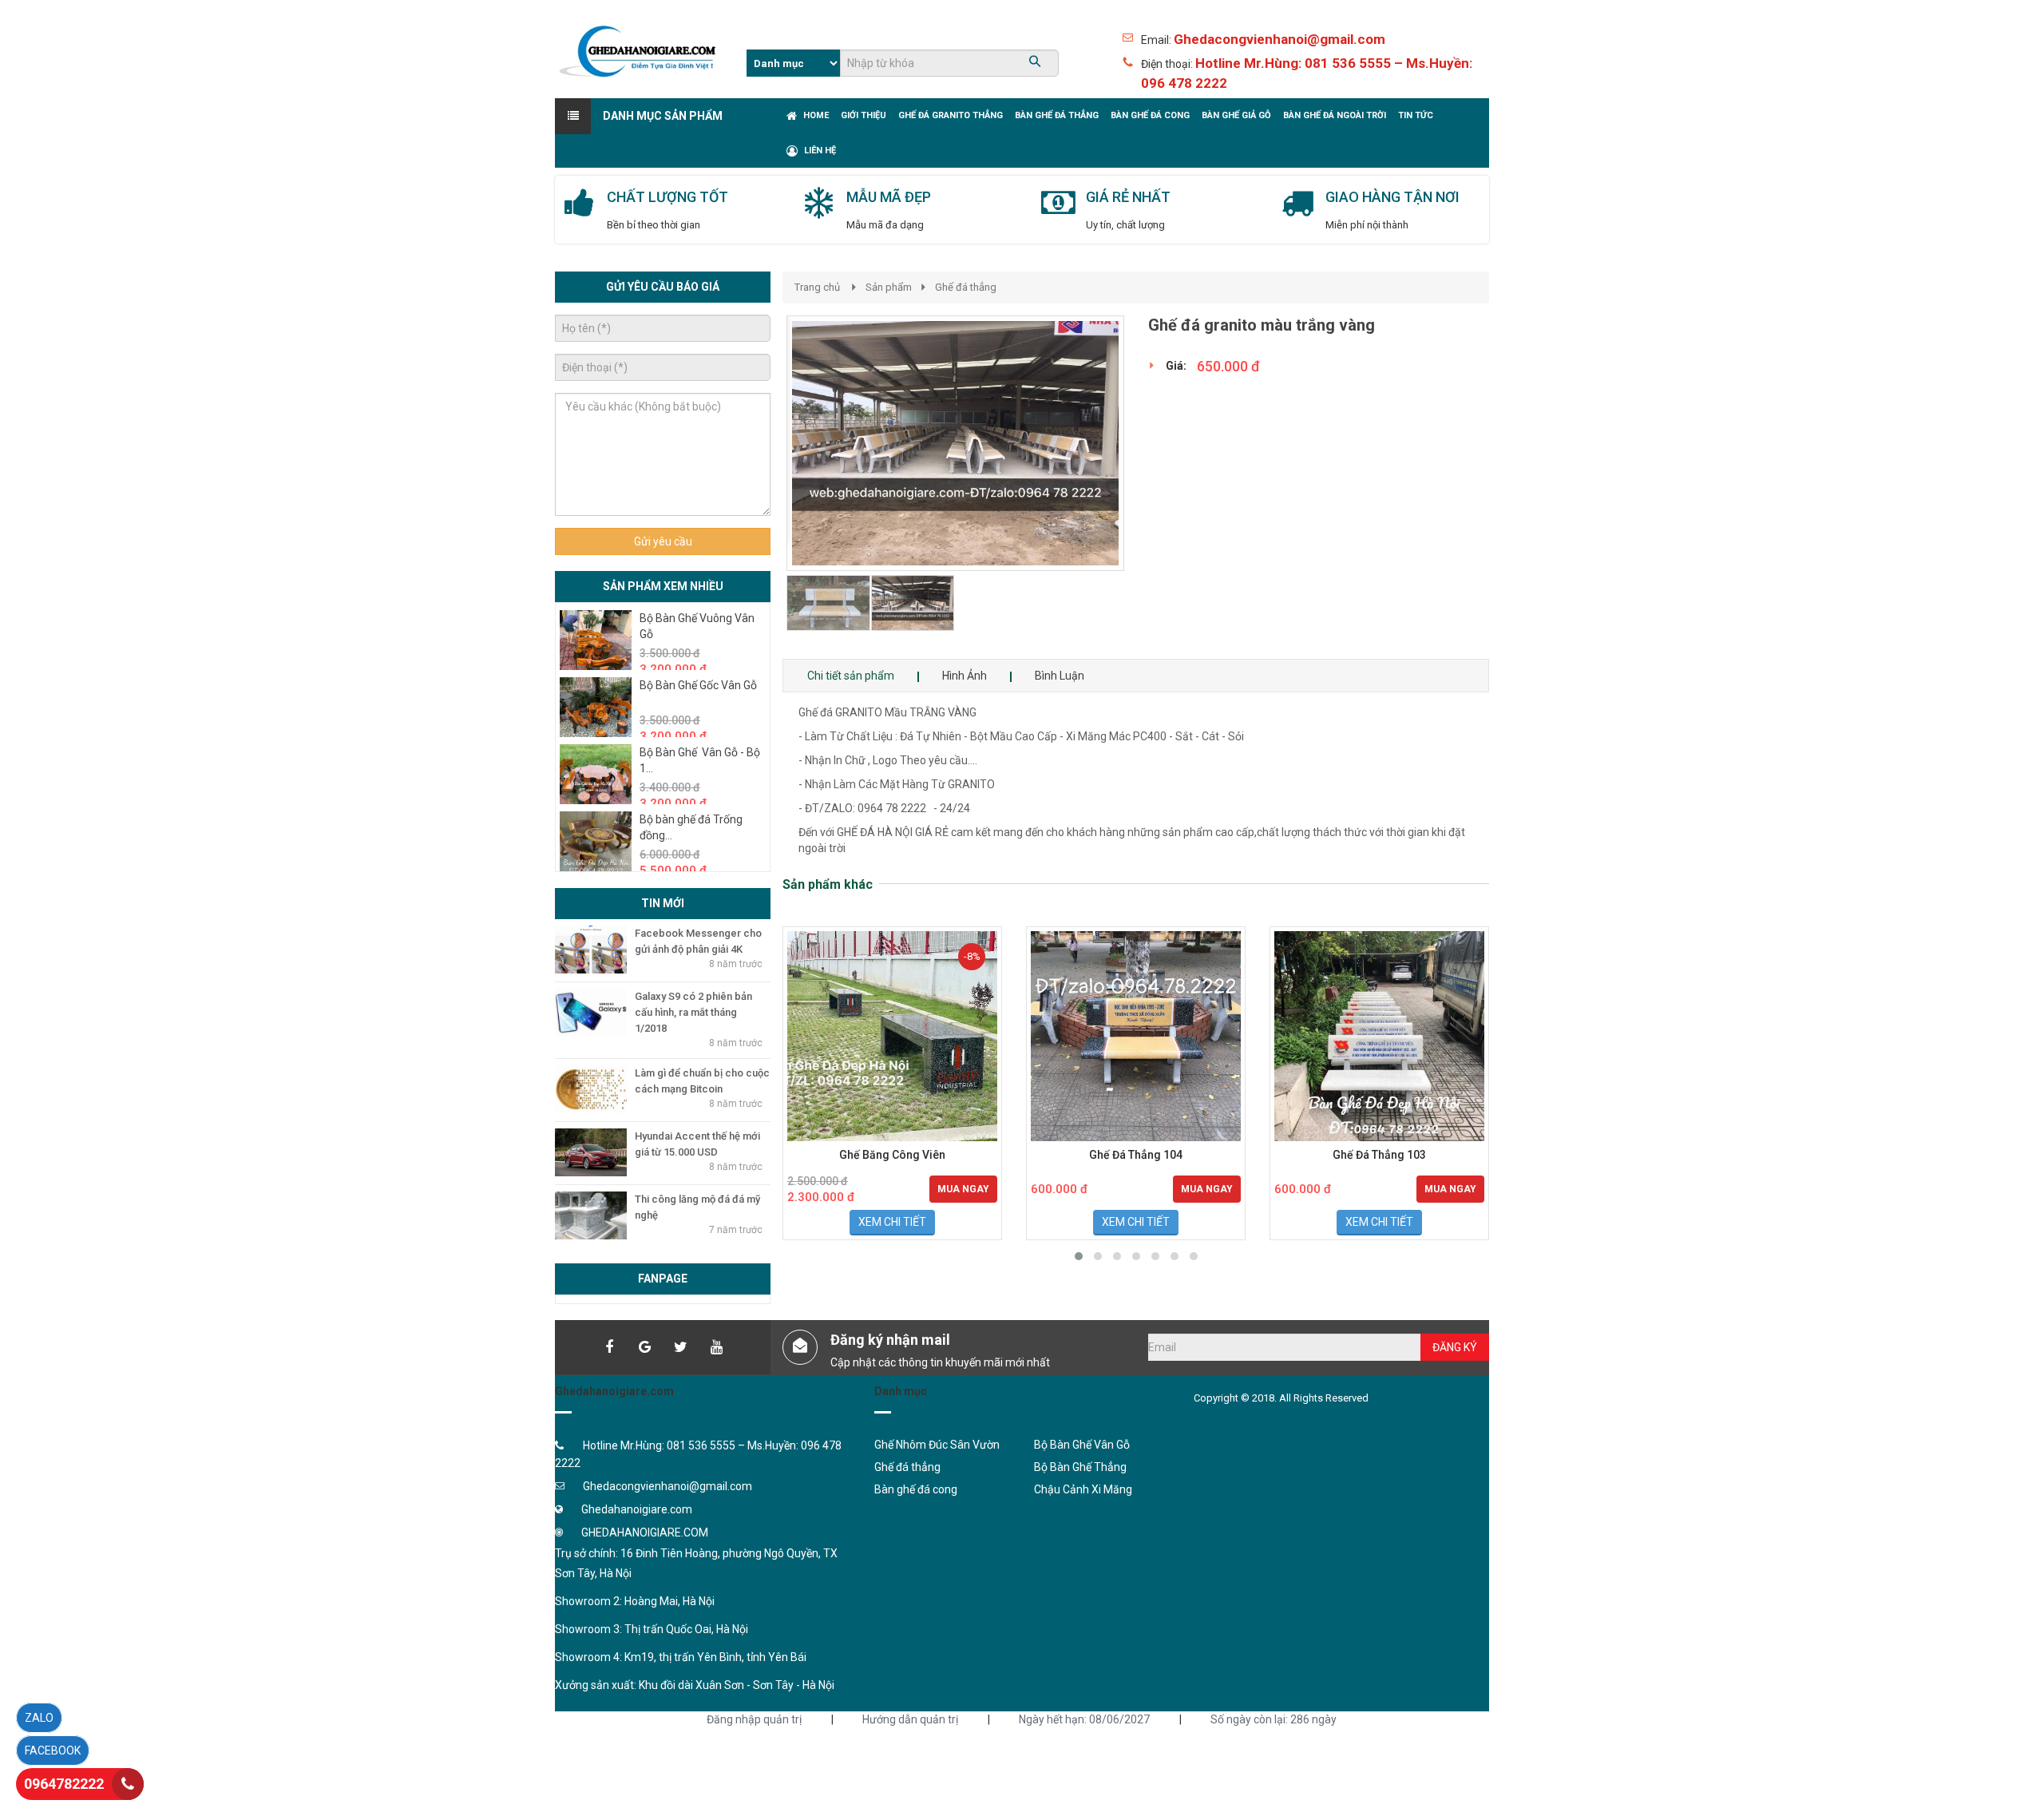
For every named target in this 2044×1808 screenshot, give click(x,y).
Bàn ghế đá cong (916, 1489)
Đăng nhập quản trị (754, 1719)
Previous (763, 487)
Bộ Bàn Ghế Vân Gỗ (1082, 1445)
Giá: (1176, 366)
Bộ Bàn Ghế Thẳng (1080, 1467)
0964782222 (64, 1784)
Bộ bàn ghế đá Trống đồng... (691, 827)
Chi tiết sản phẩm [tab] (851, 676)
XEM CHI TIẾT (892, 1222)
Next (1153, 487)
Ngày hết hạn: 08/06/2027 (1084, 1719)
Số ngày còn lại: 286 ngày (1274, 1719)
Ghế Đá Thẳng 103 (1379, 1155)
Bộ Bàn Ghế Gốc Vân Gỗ (698, 685)
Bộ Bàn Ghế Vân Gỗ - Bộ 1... (700, 760)
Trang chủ (817, 287)
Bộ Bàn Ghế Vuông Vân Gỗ (697, 626)
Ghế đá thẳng (966, 287)
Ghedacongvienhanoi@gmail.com (1279, 39)
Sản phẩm (889, 287)
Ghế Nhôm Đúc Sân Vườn (937, 1445)
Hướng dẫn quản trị (910, 1719)
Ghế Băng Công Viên (892, 1155)
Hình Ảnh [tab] (965, 676)
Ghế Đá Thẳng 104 (1136, 1155)
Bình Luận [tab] (1060, 676)
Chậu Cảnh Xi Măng (1083, 1489)
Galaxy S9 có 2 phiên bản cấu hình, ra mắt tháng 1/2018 (693, 1012)
